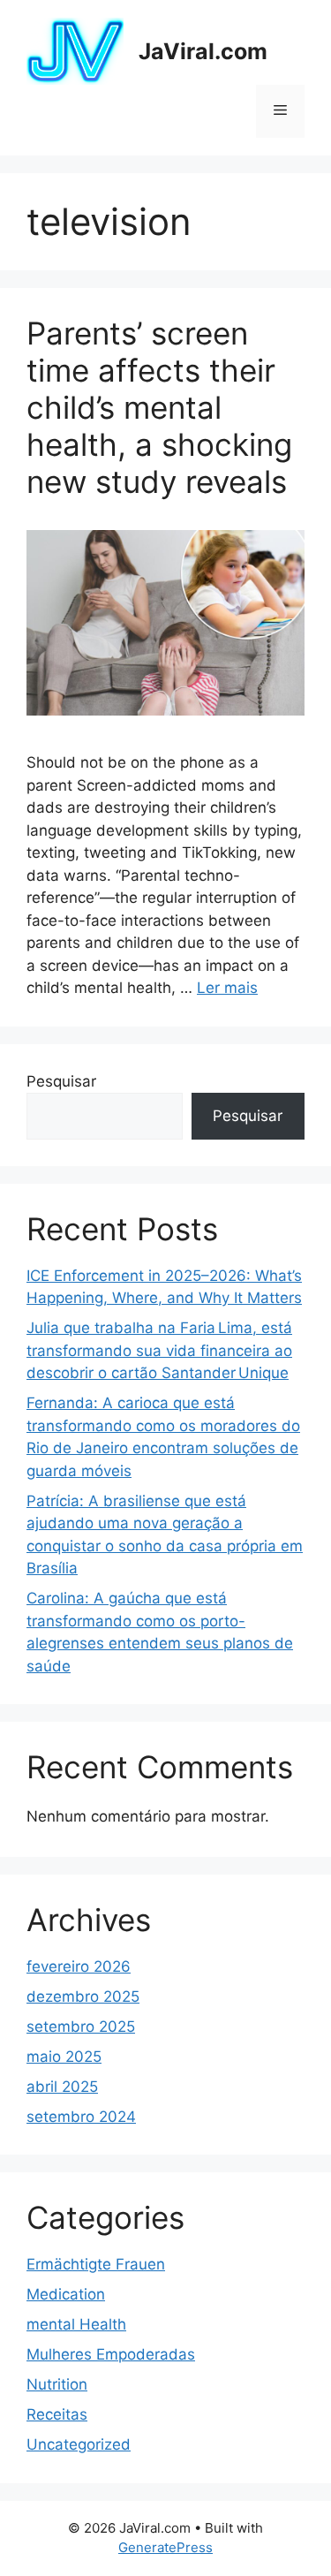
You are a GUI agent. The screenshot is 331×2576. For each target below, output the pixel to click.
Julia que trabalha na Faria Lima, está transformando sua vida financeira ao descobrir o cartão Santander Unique (159, 1350)
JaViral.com (203, 51)
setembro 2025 (81, 2027)
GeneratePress (165, 2547)
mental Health (76, 2324)
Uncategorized (79, 2444)
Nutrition (57, 2384)
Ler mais (227, 988)
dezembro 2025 (83, 1996)
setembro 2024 (81, 2117)
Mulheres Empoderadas (111, 2354)
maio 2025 (64, 2057)
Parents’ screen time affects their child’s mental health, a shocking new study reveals (159, 407)
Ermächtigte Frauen (96, 2264)
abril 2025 (62, 2087)
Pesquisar (61, 1081)
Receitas (57, 2414)
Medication (66, 2294)
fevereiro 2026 (79, 1966)
